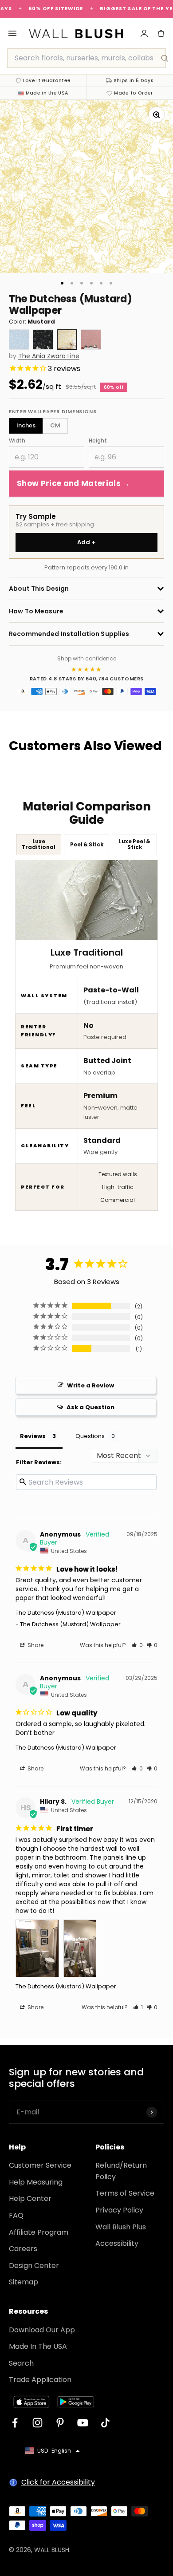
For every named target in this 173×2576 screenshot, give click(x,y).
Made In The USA (38, 2346)
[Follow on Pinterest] (60, 2423)
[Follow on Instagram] (37, 2423)
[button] (137, 1645)
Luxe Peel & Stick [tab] (135, 844)
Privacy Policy (119, 2210)
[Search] (165, 58)
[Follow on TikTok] (105, 2423)
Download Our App (42, 2330)
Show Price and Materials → (74, 483)
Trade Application (40, 2380)
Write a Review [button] (90, 1385)
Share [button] (35, 1645)
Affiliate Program (39, 2232)
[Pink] (91, 340)
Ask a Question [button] (90, 1407)
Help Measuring (36, 2182)
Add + (87, 542)
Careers (23, 2249)
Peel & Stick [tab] (87, 845)
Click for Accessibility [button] (58, 2482)
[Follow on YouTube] (83, 2423)
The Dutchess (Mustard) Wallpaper (66, 1613)
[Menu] (12, 33)
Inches (26, 425)
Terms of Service (125, 2193)
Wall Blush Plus (121, 2227)
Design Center (34, 2266)
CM (55, 425)
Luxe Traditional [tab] (39, 844)
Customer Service (40, 2165)
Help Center (30, 2199)
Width (17, 441)
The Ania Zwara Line (49, 356)
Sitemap (24, 2282)
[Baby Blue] (19, 340)
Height (98, 441)
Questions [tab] (90, 1436)
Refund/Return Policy (121, 2171)
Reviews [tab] (33, 1436)
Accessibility (117, 2243)
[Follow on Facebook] (15, 2423)
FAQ (16, 2215)
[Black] (43, 340)
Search (21, 2363)
